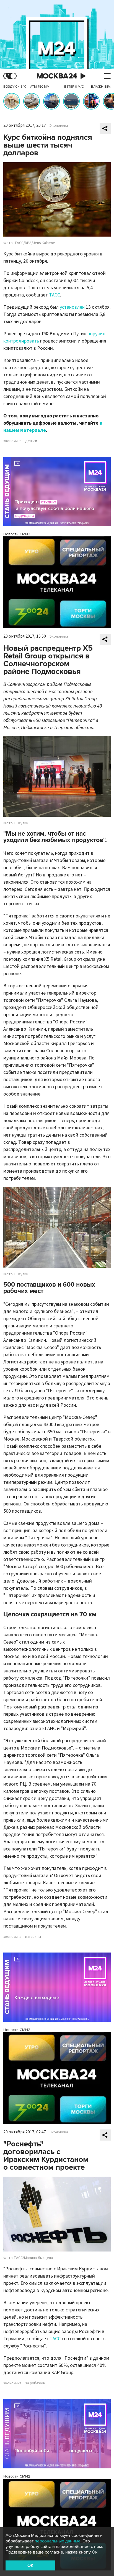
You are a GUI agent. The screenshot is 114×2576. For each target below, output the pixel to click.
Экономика (59, 126)
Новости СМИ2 (17, 534)
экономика (12, 441)
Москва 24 (57, 76)
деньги (31, 441)
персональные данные (58, 2541)
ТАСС (55, 295)
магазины (33, 1937)
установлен (73, 307)
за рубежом (35, 2383)
